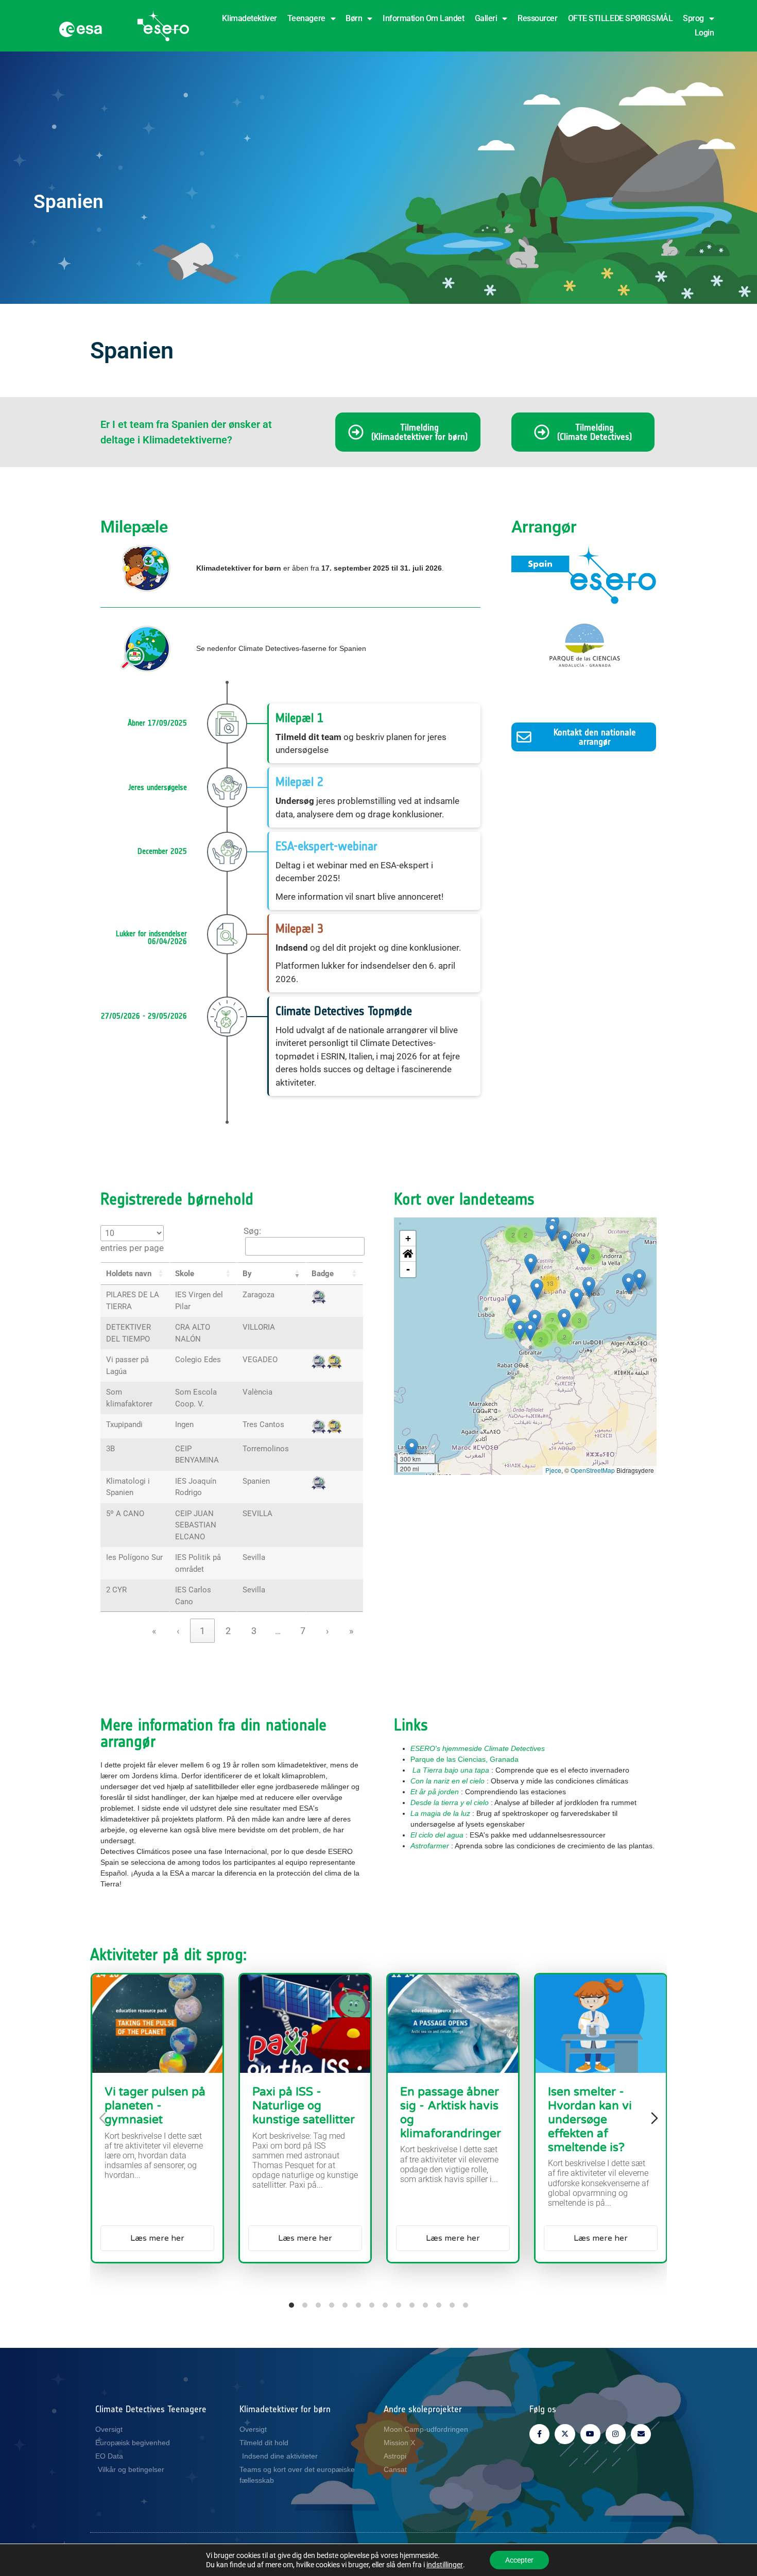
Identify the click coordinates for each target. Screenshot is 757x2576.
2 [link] (228, 1631)
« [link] (154, 1631)
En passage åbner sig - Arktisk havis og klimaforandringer (451, 2113)
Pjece (553, 1470)
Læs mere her (157, 2238)
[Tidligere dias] (102, 2118)
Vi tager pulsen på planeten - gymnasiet (155, 2106)
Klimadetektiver (249, 18)
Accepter (519, 2560)
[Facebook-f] (539, 2434)
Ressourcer (538, 18)
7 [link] (303, 1631)
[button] (161, 1274)
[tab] (291, 2305)
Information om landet (424, 18)
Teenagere (306, 18)
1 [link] (202, 1631)
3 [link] (254, 1631)
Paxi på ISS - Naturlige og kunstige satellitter (304, 2106)
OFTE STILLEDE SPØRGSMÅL (621, 18)
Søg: (252, 1231)
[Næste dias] (655, 2118)
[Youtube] (590, 2434)
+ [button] (408, 1238)
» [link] (351, 1631)
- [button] (408, 1269)
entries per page (132, 1248)
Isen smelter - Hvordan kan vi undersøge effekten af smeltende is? (590, 2119)
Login (704, 33)
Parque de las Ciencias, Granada (464, 1759)
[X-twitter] (565, 2434)
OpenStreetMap (593, 1470)
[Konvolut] (641, 2434)
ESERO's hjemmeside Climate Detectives (478, 1748)
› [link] (327, 1631)
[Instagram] (616, 2434)
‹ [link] (178, 1631)
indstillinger (445, 2565)
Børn (354, 18)
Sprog (693, 18)
